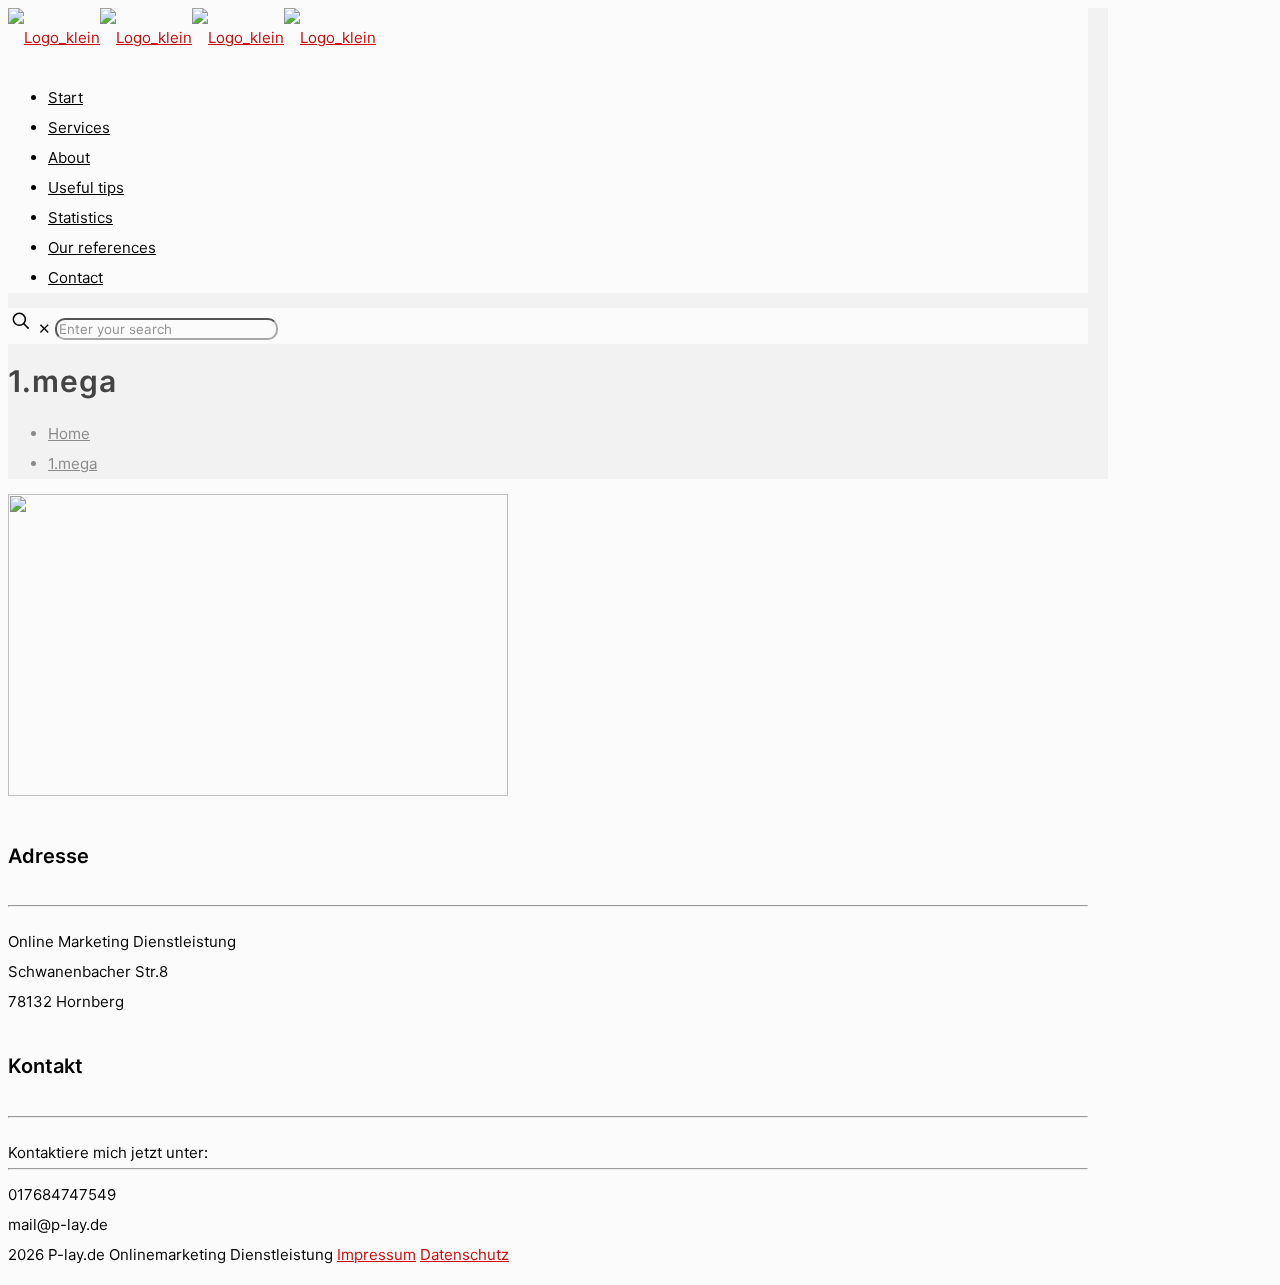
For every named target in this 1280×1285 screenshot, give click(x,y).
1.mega (72, 463)
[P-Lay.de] (192, 37)
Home (69, 433)
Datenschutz (464, 1254)
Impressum (376, 1254)
